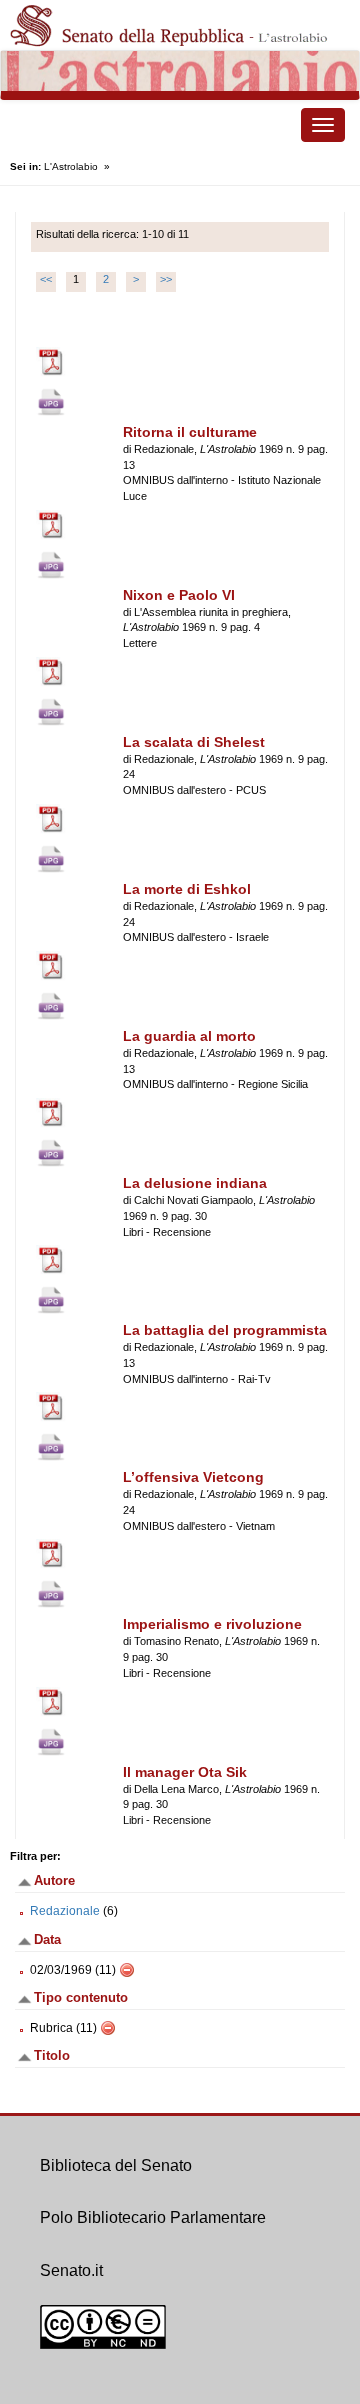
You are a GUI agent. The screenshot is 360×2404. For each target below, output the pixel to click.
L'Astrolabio (71, 166)
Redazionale (65, 1911)
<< (46, 279)
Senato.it (71, 2270)
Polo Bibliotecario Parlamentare (153, 2217)
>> (166, 279)
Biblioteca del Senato (116, 2165)
